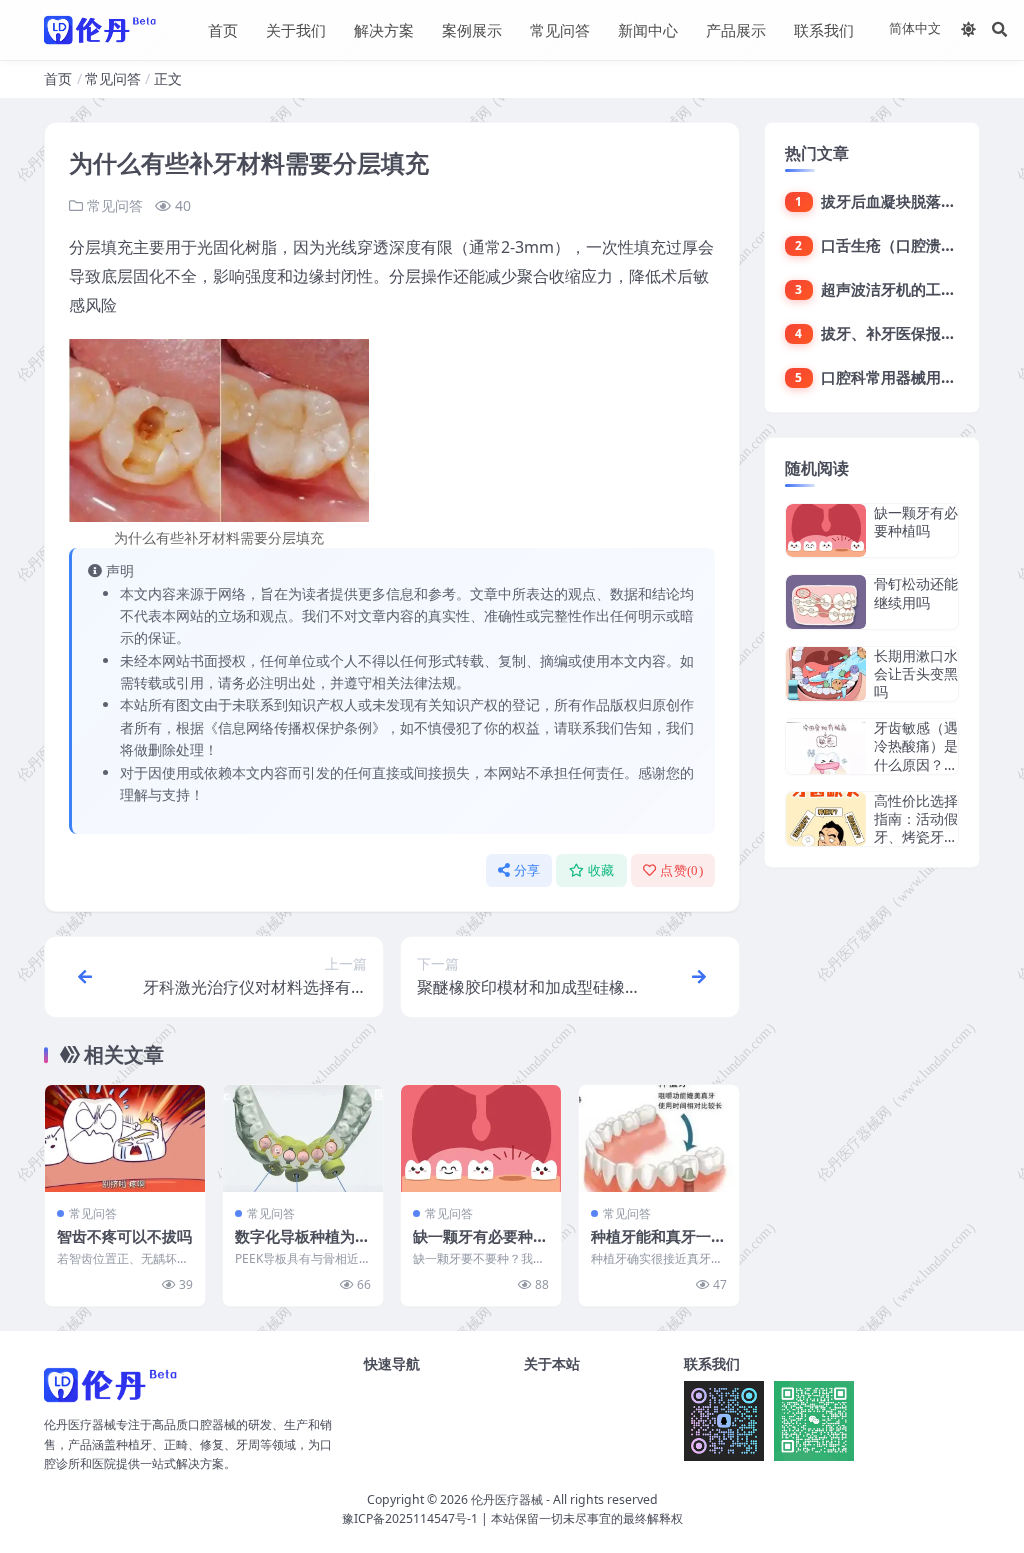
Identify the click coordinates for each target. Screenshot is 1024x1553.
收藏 (601, 870)
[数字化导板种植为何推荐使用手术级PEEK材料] (303, 1138)
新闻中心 (648, 30)
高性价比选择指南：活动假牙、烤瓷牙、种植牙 (916, 828)
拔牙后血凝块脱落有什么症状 (918, 201)
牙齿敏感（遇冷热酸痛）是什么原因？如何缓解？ (916, 755)
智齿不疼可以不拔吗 (124, 1236)
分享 (527, 870)
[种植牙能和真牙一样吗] (659, 1138)
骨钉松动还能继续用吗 (916, 592)
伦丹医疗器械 (507, 1499)
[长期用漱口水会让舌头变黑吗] (826, 674)
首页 (223, 30)
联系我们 (824, 30)
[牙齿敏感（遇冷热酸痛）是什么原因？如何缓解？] (826, 746)
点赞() (681, 870)
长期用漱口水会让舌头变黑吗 (916, 673)
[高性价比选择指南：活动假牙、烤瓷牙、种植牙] (826, 819)
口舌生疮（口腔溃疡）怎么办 (918, 245)
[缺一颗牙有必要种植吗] (481, 1138)
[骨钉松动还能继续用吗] (826, 601)
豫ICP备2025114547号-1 (410, 1518)
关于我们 (296, 30)
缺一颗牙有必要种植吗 (480, 1246)
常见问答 (560, 30)
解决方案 (384, 30)
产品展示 (736, 30)
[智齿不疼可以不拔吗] (125, 1138)
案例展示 (472, 30)
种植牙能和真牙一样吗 (658, 1246)
